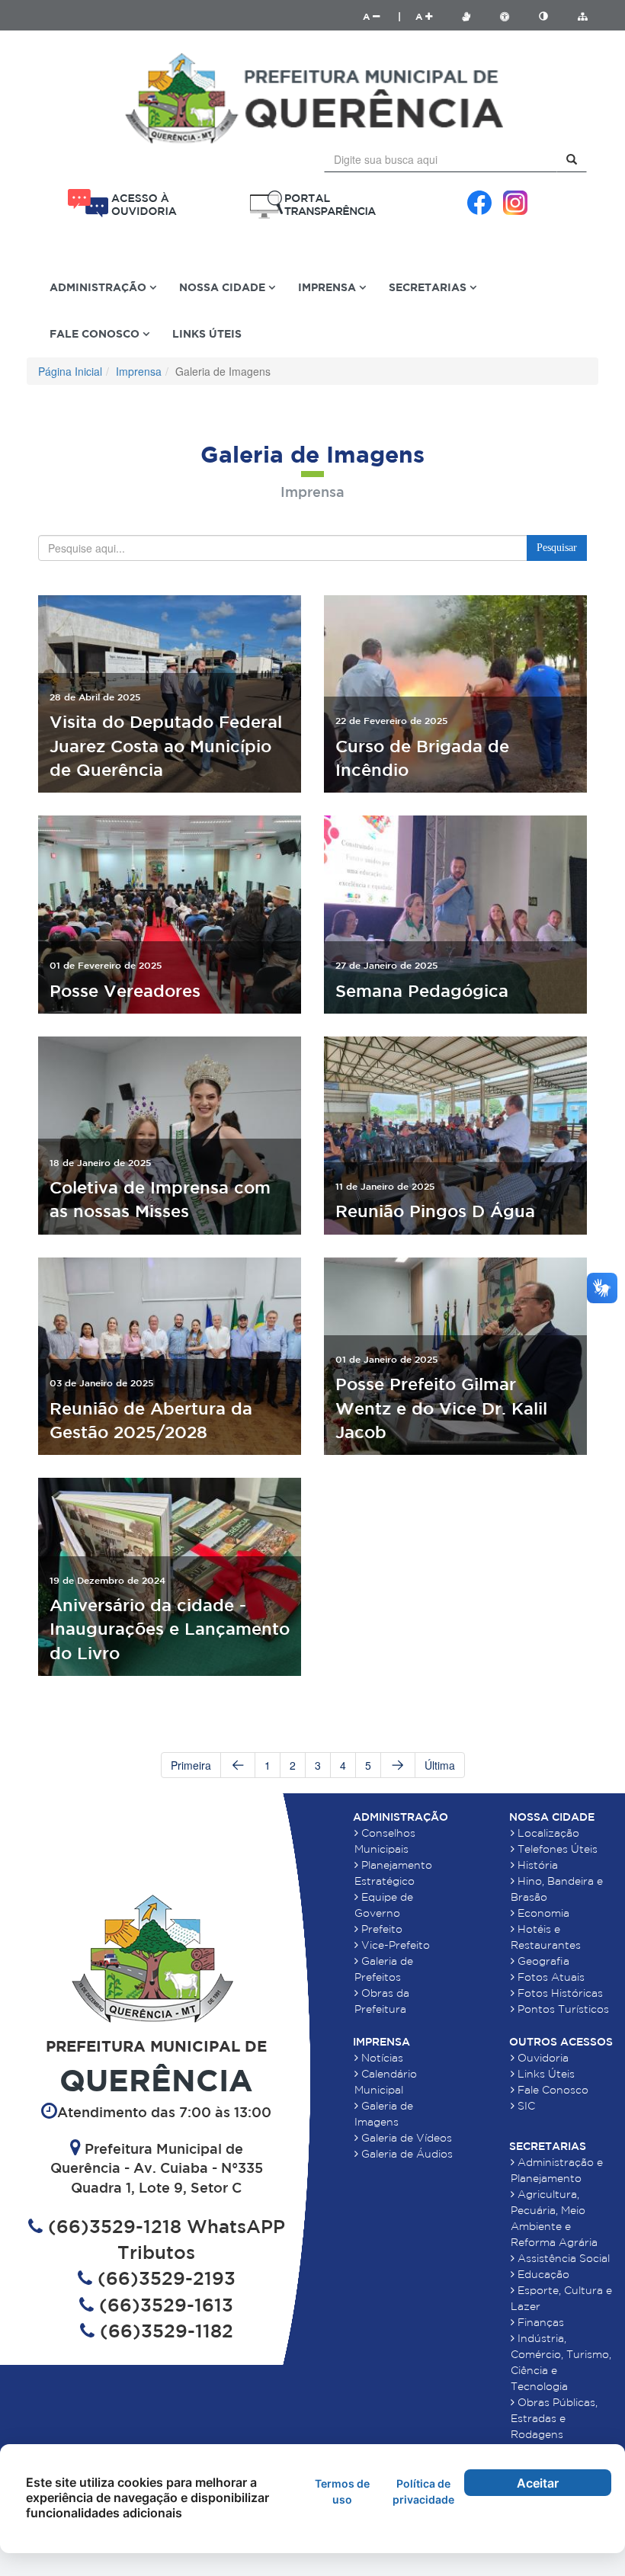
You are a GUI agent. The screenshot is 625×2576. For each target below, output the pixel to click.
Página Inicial (70, 371)
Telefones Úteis (556, 1849)
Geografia (542, 1961)
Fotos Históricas (559, 1993)
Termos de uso (342, 2491)
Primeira (191, 1765)
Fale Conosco (551, 2090)
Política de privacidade (423, 2491)
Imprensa (139, 371)
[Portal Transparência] (312, 205)
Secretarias (548, 2146)
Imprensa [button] (329, 287)
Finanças (539, 2322)
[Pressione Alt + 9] (551, 16)
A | (382, 16)
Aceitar (538, 2483)
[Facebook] (479, 203)
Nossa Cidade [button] (224, 287)
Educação (542, 2274)
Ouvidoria (542, 2058)
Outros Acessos (561, 2042)
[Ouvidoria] (122, 203)
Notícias (381, 2058)
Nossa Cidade (552, 1817)
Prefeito (380, 1929)
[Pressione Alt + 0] (582, 16)
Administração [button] (99, 287)
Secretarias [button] (429, 287)
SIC (525, 2106)
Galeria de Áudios (405, 2154)
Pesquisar (557, 548)
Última (440, 1765)
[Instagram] (515, 203)
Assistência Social (562, 2258)
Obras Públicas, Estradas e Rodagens (554, 2418)
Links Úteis (207, 333)
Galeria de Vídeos (405, 2138)
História (536, 1865)
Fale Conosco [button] (96, 333)
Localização (547, 1833)
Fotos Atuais (550, 1977)
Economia (542, 1913)
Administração (401, 1817)
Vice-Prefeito (394, 1945)
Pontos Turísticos (562, 2009)
